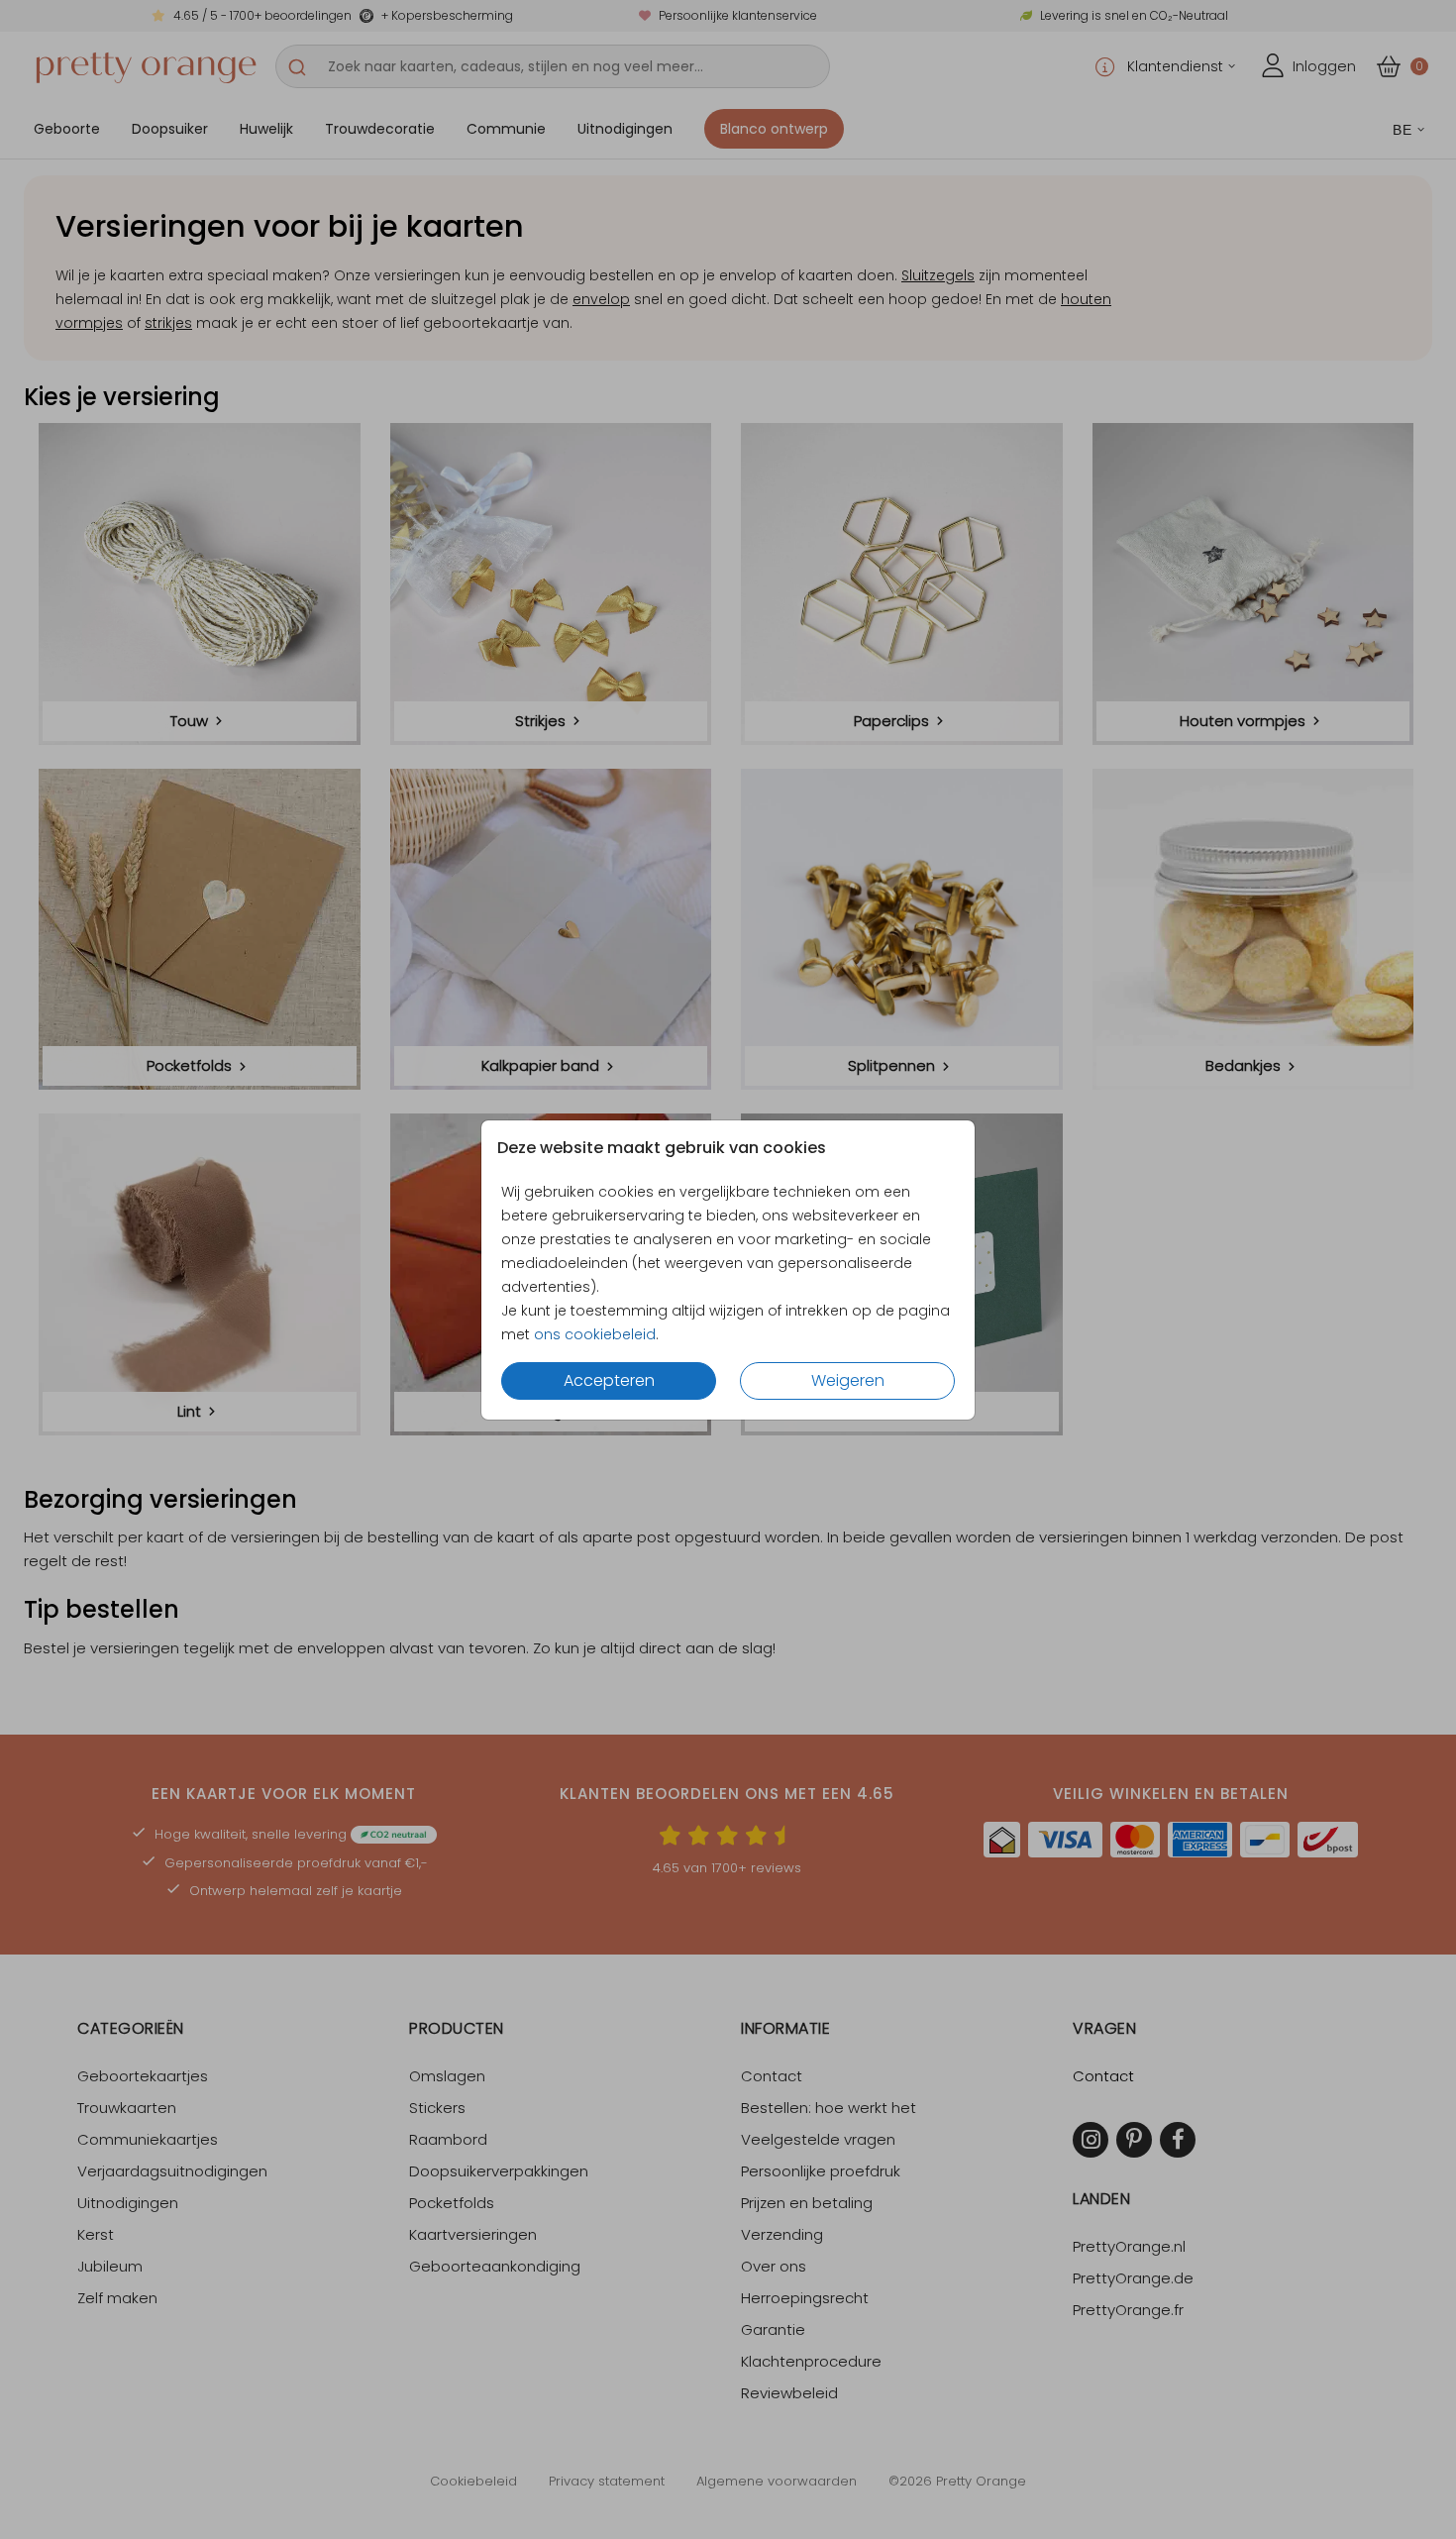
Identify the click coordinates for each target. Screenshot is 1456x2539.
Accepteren (609, 1380)
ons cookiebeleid (595, 1334)
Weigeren (848, 1380)
